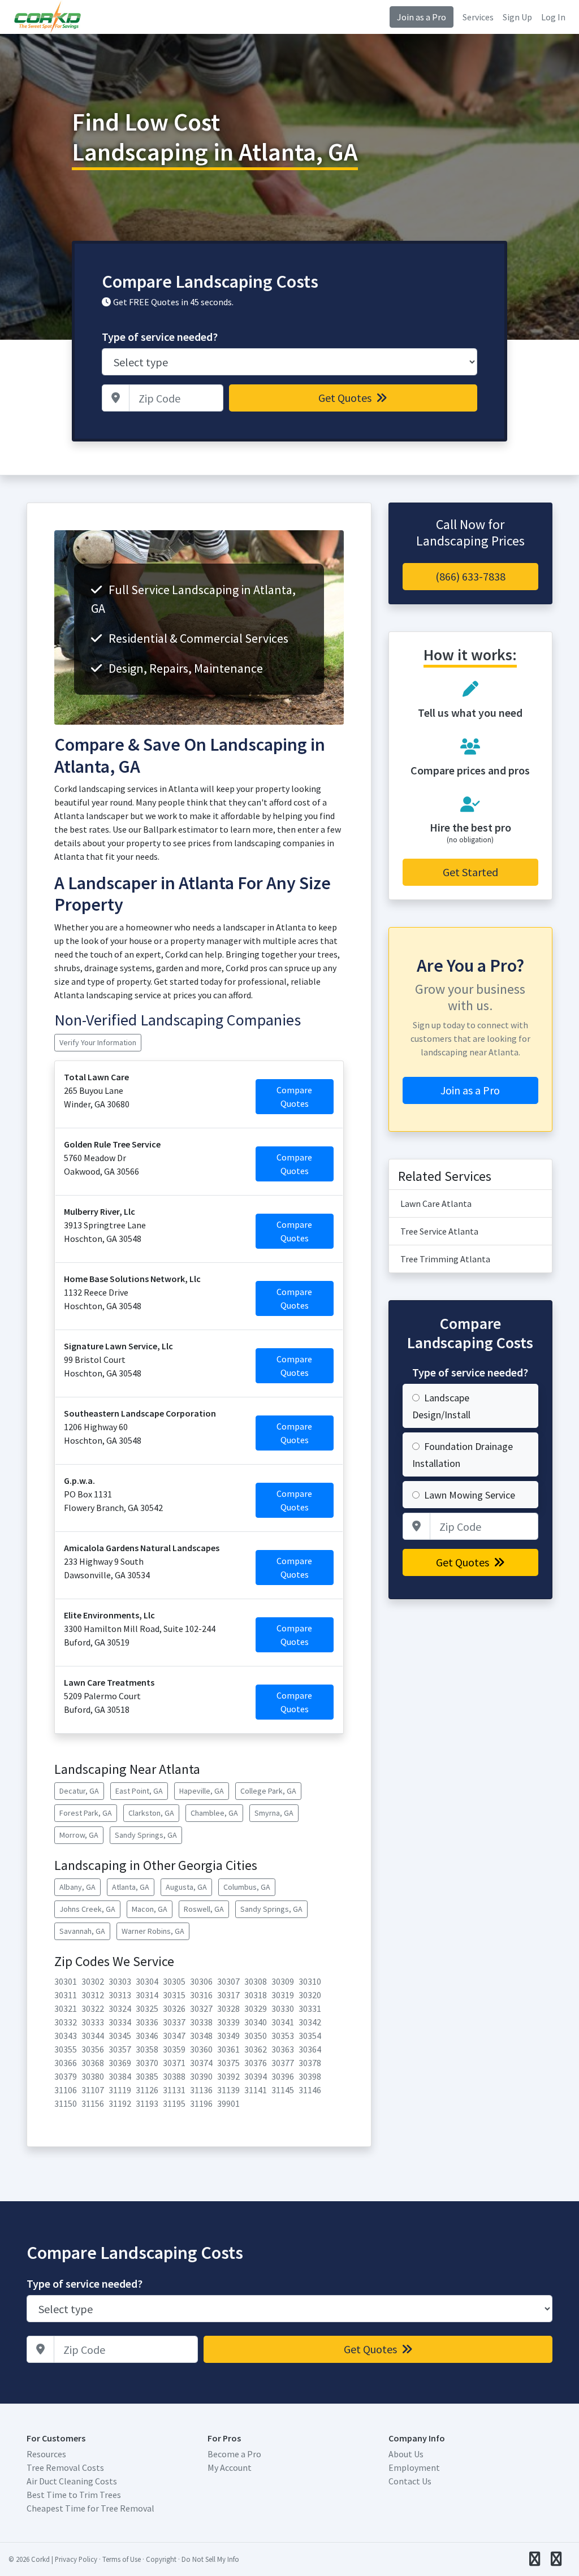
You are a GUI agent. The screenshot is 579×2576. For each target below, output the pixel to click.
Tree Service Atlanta (439, 1231)
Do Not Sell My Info (210, 2559)
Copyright (161, 2559)
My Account (230, 2467)
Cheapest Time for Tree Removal (90, 2508)
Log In (553, 17)
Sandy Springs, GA (146, 1835)
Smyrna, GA (274, 1813)
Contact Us (410, 2481)
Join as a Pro (422, 17)
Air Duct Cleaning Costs (72, 2481)
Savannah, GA (82, 1931)
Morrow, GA (79, 1835)
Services (478, 17)
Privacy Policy (76, 2559)
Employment (414, 2467)
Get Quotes (346, 398)
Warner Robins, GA (153, 1931)
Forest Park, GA (86, 1813)
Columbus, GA (247, 1887)
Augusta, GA (186, 1887)
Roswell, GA (204, 1909)
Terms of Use (122, 2559)
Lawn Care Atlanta (436, 1203)
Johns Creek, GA (87, 1909)
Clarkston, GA (151, 1813)
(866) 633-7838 (470, 576)
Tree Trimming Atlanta (445, 1259)
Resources (46, 2454)
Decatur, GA (79, 1791)
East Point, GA (139, 1791)
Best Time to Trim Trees (74, 2495)
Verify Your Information (98, 1042)
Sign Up (517, 17)
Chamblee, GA (214, 1813)
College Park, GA (268, 1791)
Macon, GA (150, 1909)
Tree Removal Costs (65, 2467)
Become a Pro (234, 2454)
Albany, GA (77, 1887)
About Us (406, 2454)
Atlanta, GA (131, 1887)
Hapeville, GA (202, 1791)
